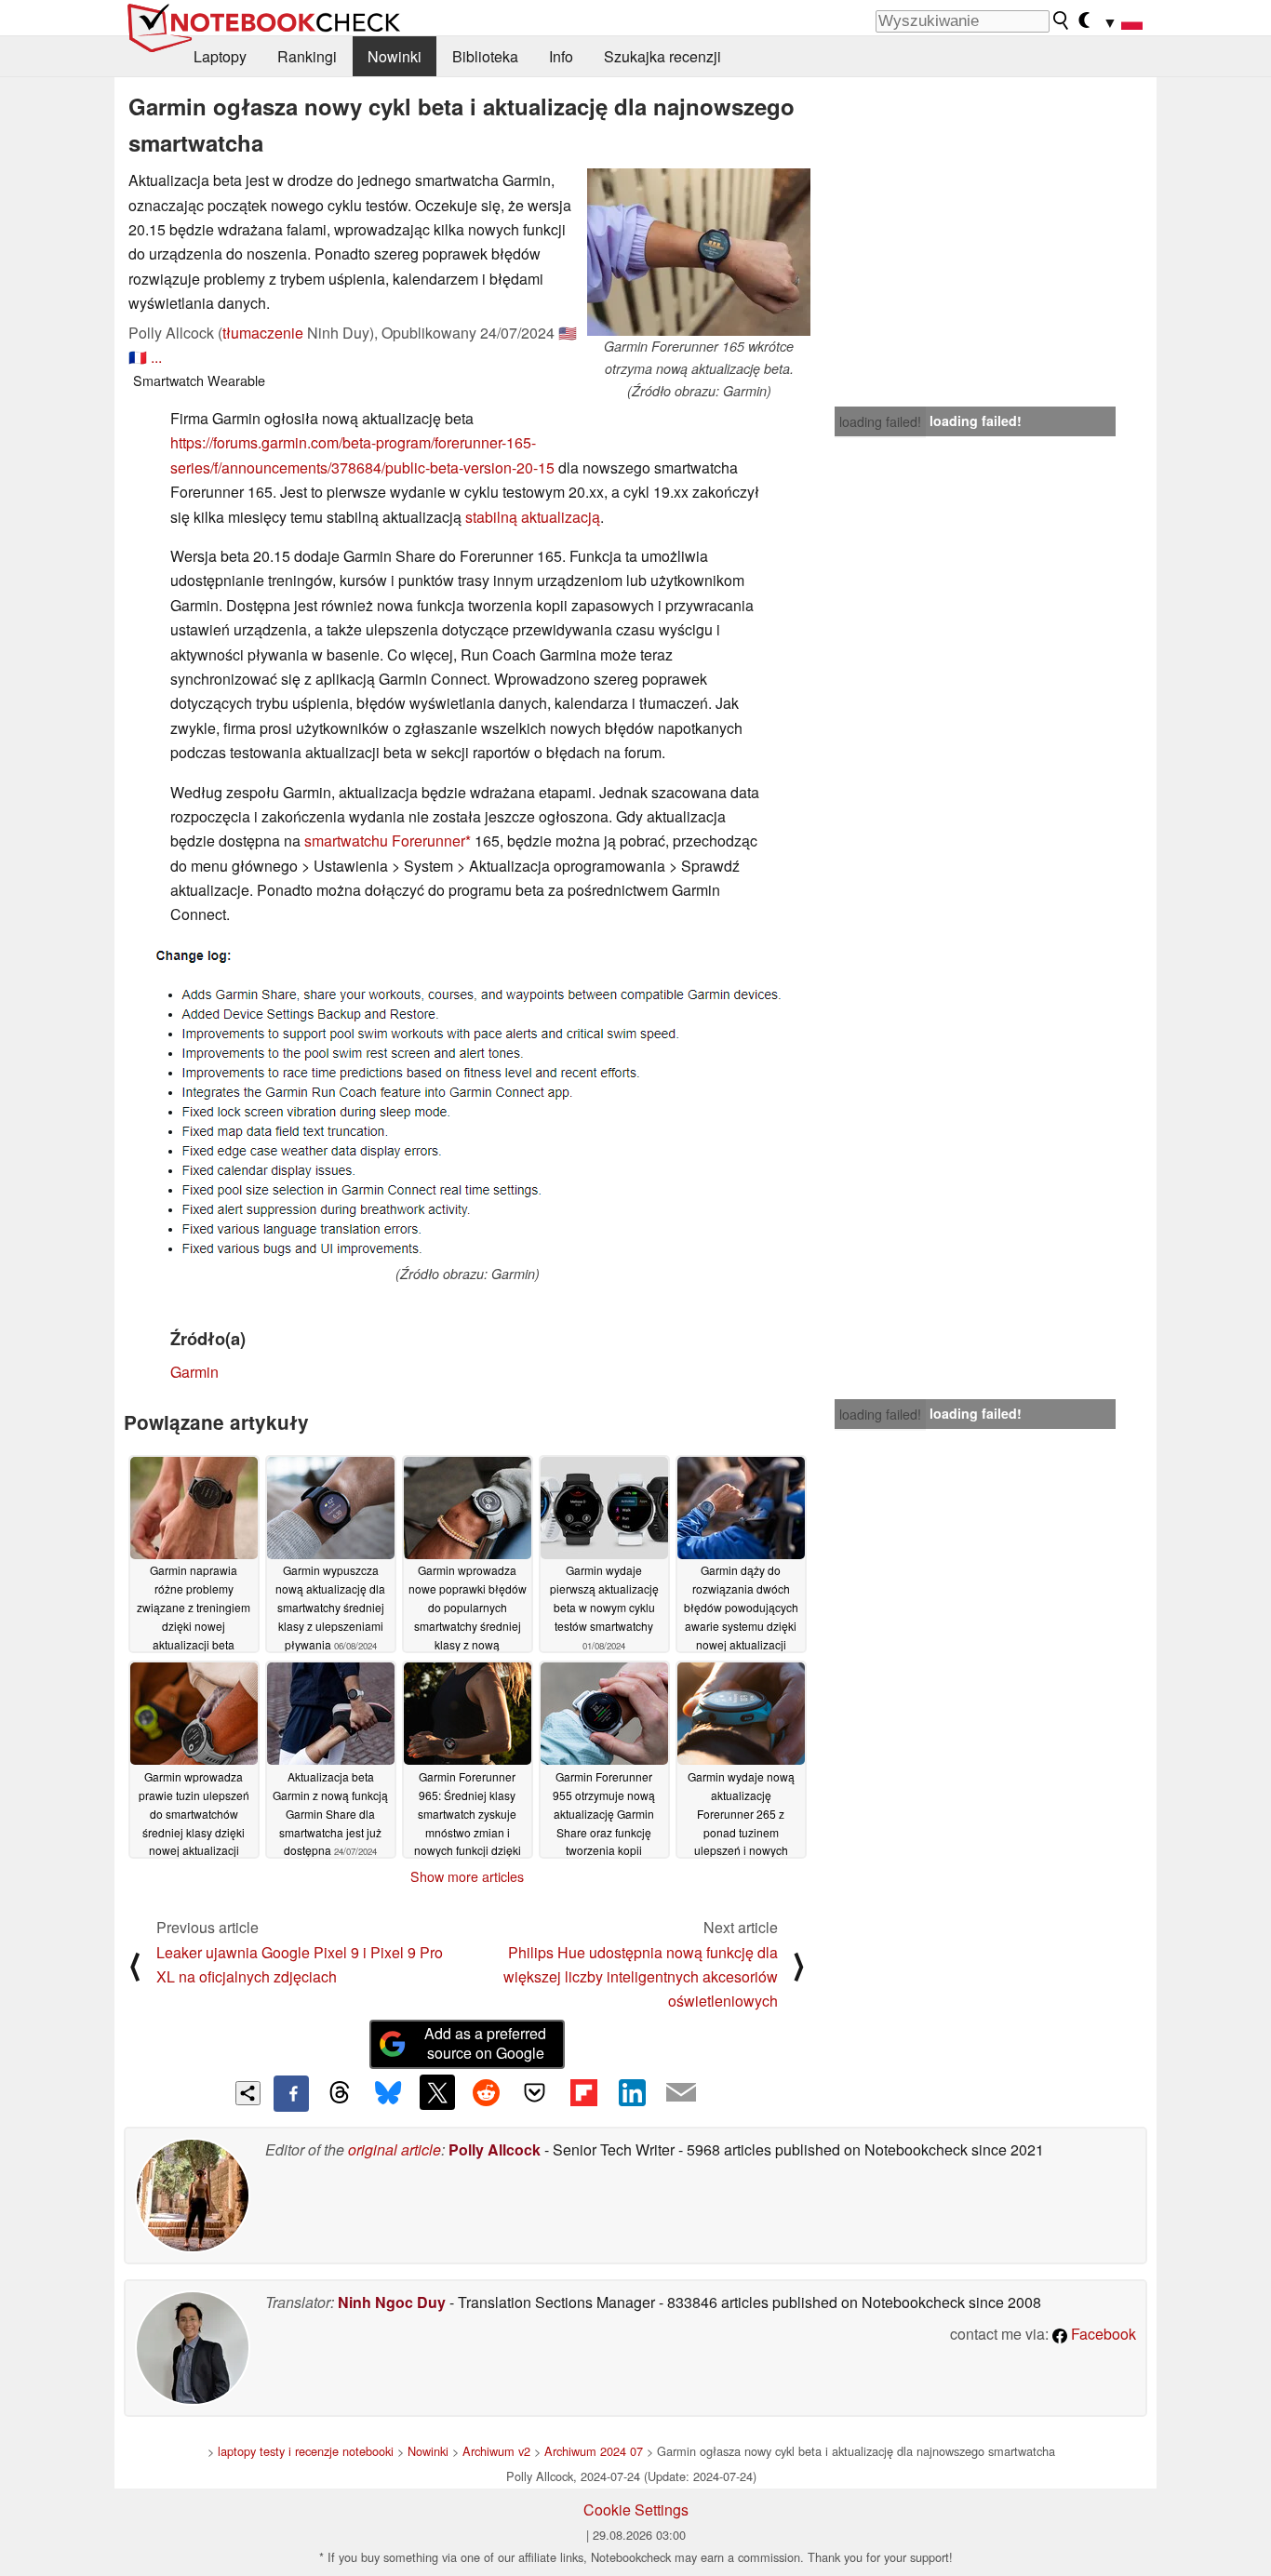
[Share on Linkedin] (632, 2092)
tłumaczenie (263, 333)
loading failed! (880, 421)
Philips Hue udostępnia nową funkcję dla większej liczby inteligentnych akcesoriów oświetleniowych (641, 1977)
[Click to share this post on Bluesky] (388, 2093)
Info (561, 56)
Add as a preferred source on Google (485, 2043)
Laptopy (220, 56)
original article (395, 2149)
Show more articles (467, 1876)
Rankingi (307, 56)
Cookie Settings (636, 2509)
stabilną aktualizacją (533, 517)
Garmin (194, 1372)
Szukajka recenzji (662, 56)
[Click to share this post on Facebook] (291, 2093)
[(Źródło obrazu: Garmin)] (468, 1103)
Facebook (1102, 2334)
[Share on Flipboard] (583, 2092)
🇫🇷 (138, 357)
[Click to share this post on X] (437, 2092)
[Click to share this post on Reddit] (486, 2092)
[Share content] (248, 2094)
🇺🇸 (568, 333)
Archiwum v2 (496, 2451)
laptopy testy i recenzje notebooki (306, 2451)
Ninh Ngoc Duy (392, 2302)
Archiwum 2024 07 (594, 2451)
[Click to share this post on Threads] (340, 2093)
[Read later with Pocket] (535, 2092)
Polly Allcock (495, 2149)
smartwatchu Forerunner (385, 841)
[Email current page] (681, 2093)
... (156, 357)
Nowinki (395, 56)
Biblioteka (485, 56)
